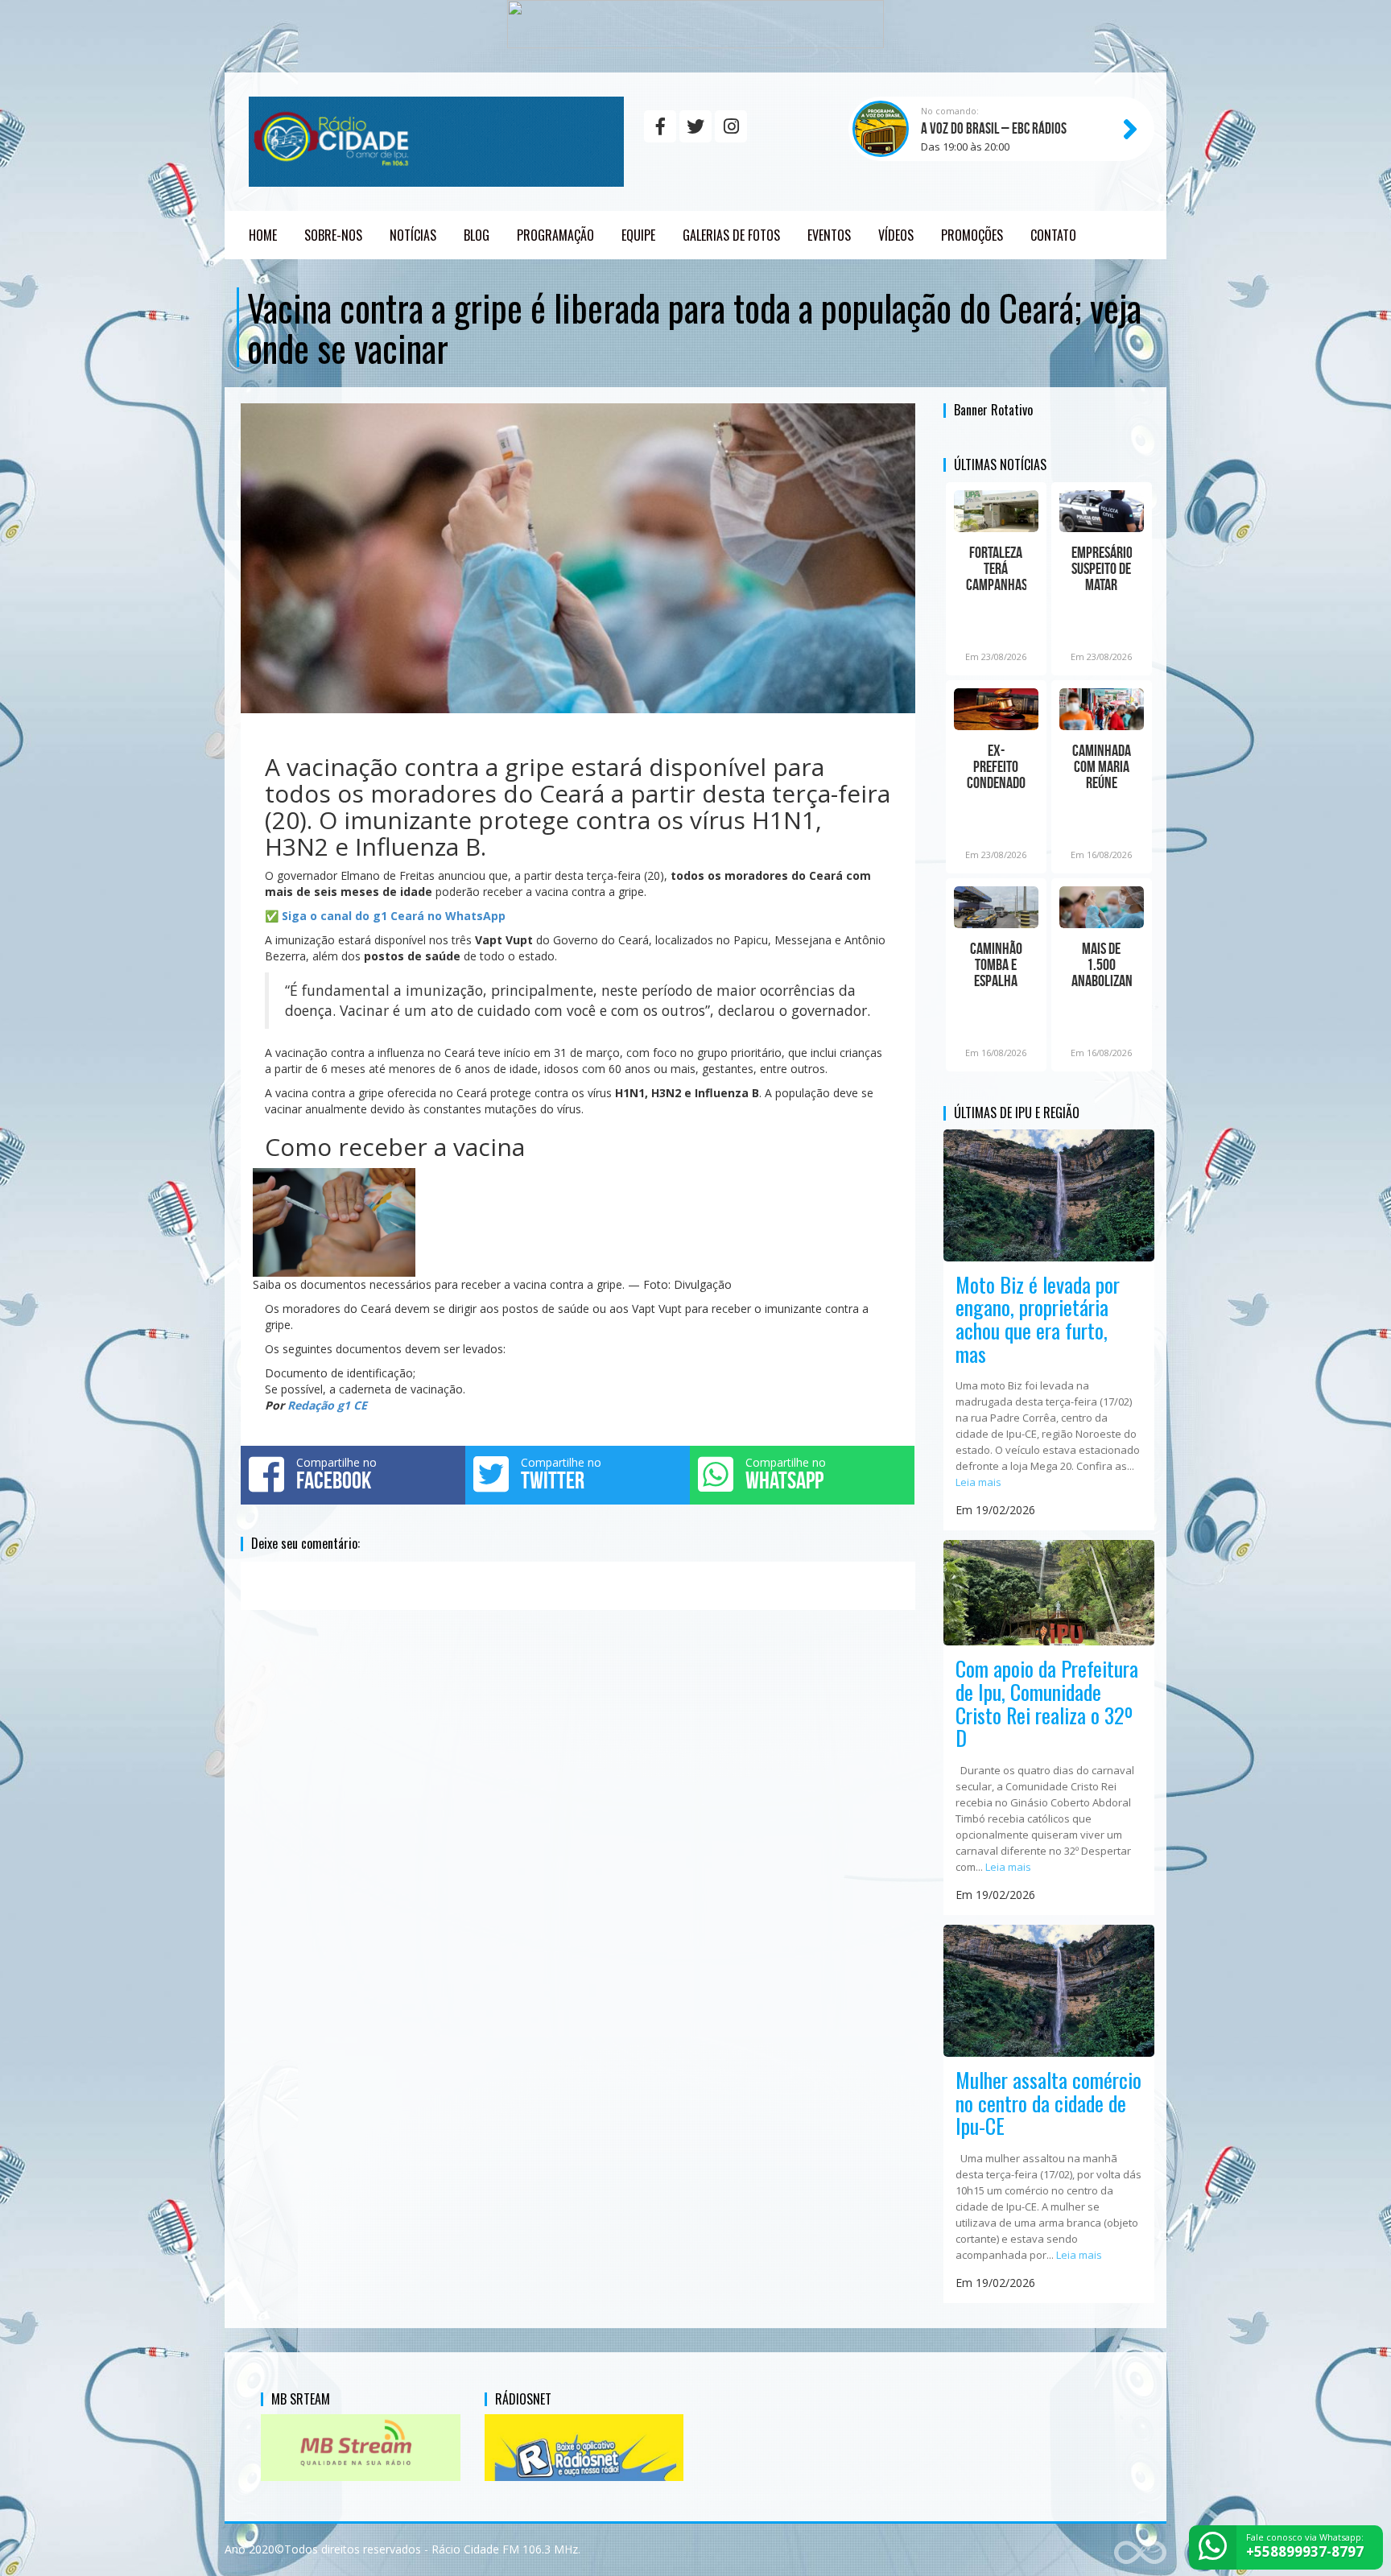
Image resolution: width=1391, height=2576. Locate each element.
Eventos (829, 235)
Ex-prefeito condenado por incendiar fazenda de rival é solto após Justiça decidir (996, 766)
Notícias (413, 235)
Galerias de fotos (731, 235)
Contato (1053, 235)
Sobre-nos (333, 235)
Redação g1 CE (327, 1405)
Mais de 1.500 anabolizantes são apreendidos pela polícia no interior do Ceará (1102, 964)
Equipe (638, 235)
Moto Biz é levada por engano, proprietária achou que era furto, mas (1038, 1319)
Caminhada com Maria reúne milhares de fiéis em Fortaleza (1102, 766)
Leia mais (978, 1482)
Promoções (972, 235)
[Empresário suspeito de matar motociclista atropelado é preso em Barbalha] (1102, 511)
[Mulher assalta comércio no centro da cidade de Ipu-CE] (1049, 1990)
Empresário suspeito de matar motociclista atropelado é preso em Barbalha (1102, 568)
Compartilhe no (336, 1474)
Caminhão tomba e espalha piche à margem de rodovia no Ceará (996, 964)
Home (263, 235)
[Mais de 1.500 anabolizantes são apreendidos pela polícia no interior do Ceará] (1102, 907)
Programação (555, 235)
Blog (477, 235)
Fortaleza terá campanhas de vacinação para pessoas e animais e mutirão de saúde (996, 568)
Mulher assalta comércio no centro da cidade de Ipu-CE (1048, 2103)
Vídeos (896, 235)
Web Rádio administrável (1140, 2550)
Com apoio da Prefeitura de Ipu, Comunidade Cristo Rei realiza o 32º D (1047, 1703)
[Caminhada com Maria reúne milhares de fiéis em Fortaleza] (1102, 709)
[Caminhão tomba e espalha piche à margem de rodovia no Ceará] (996, 907)
